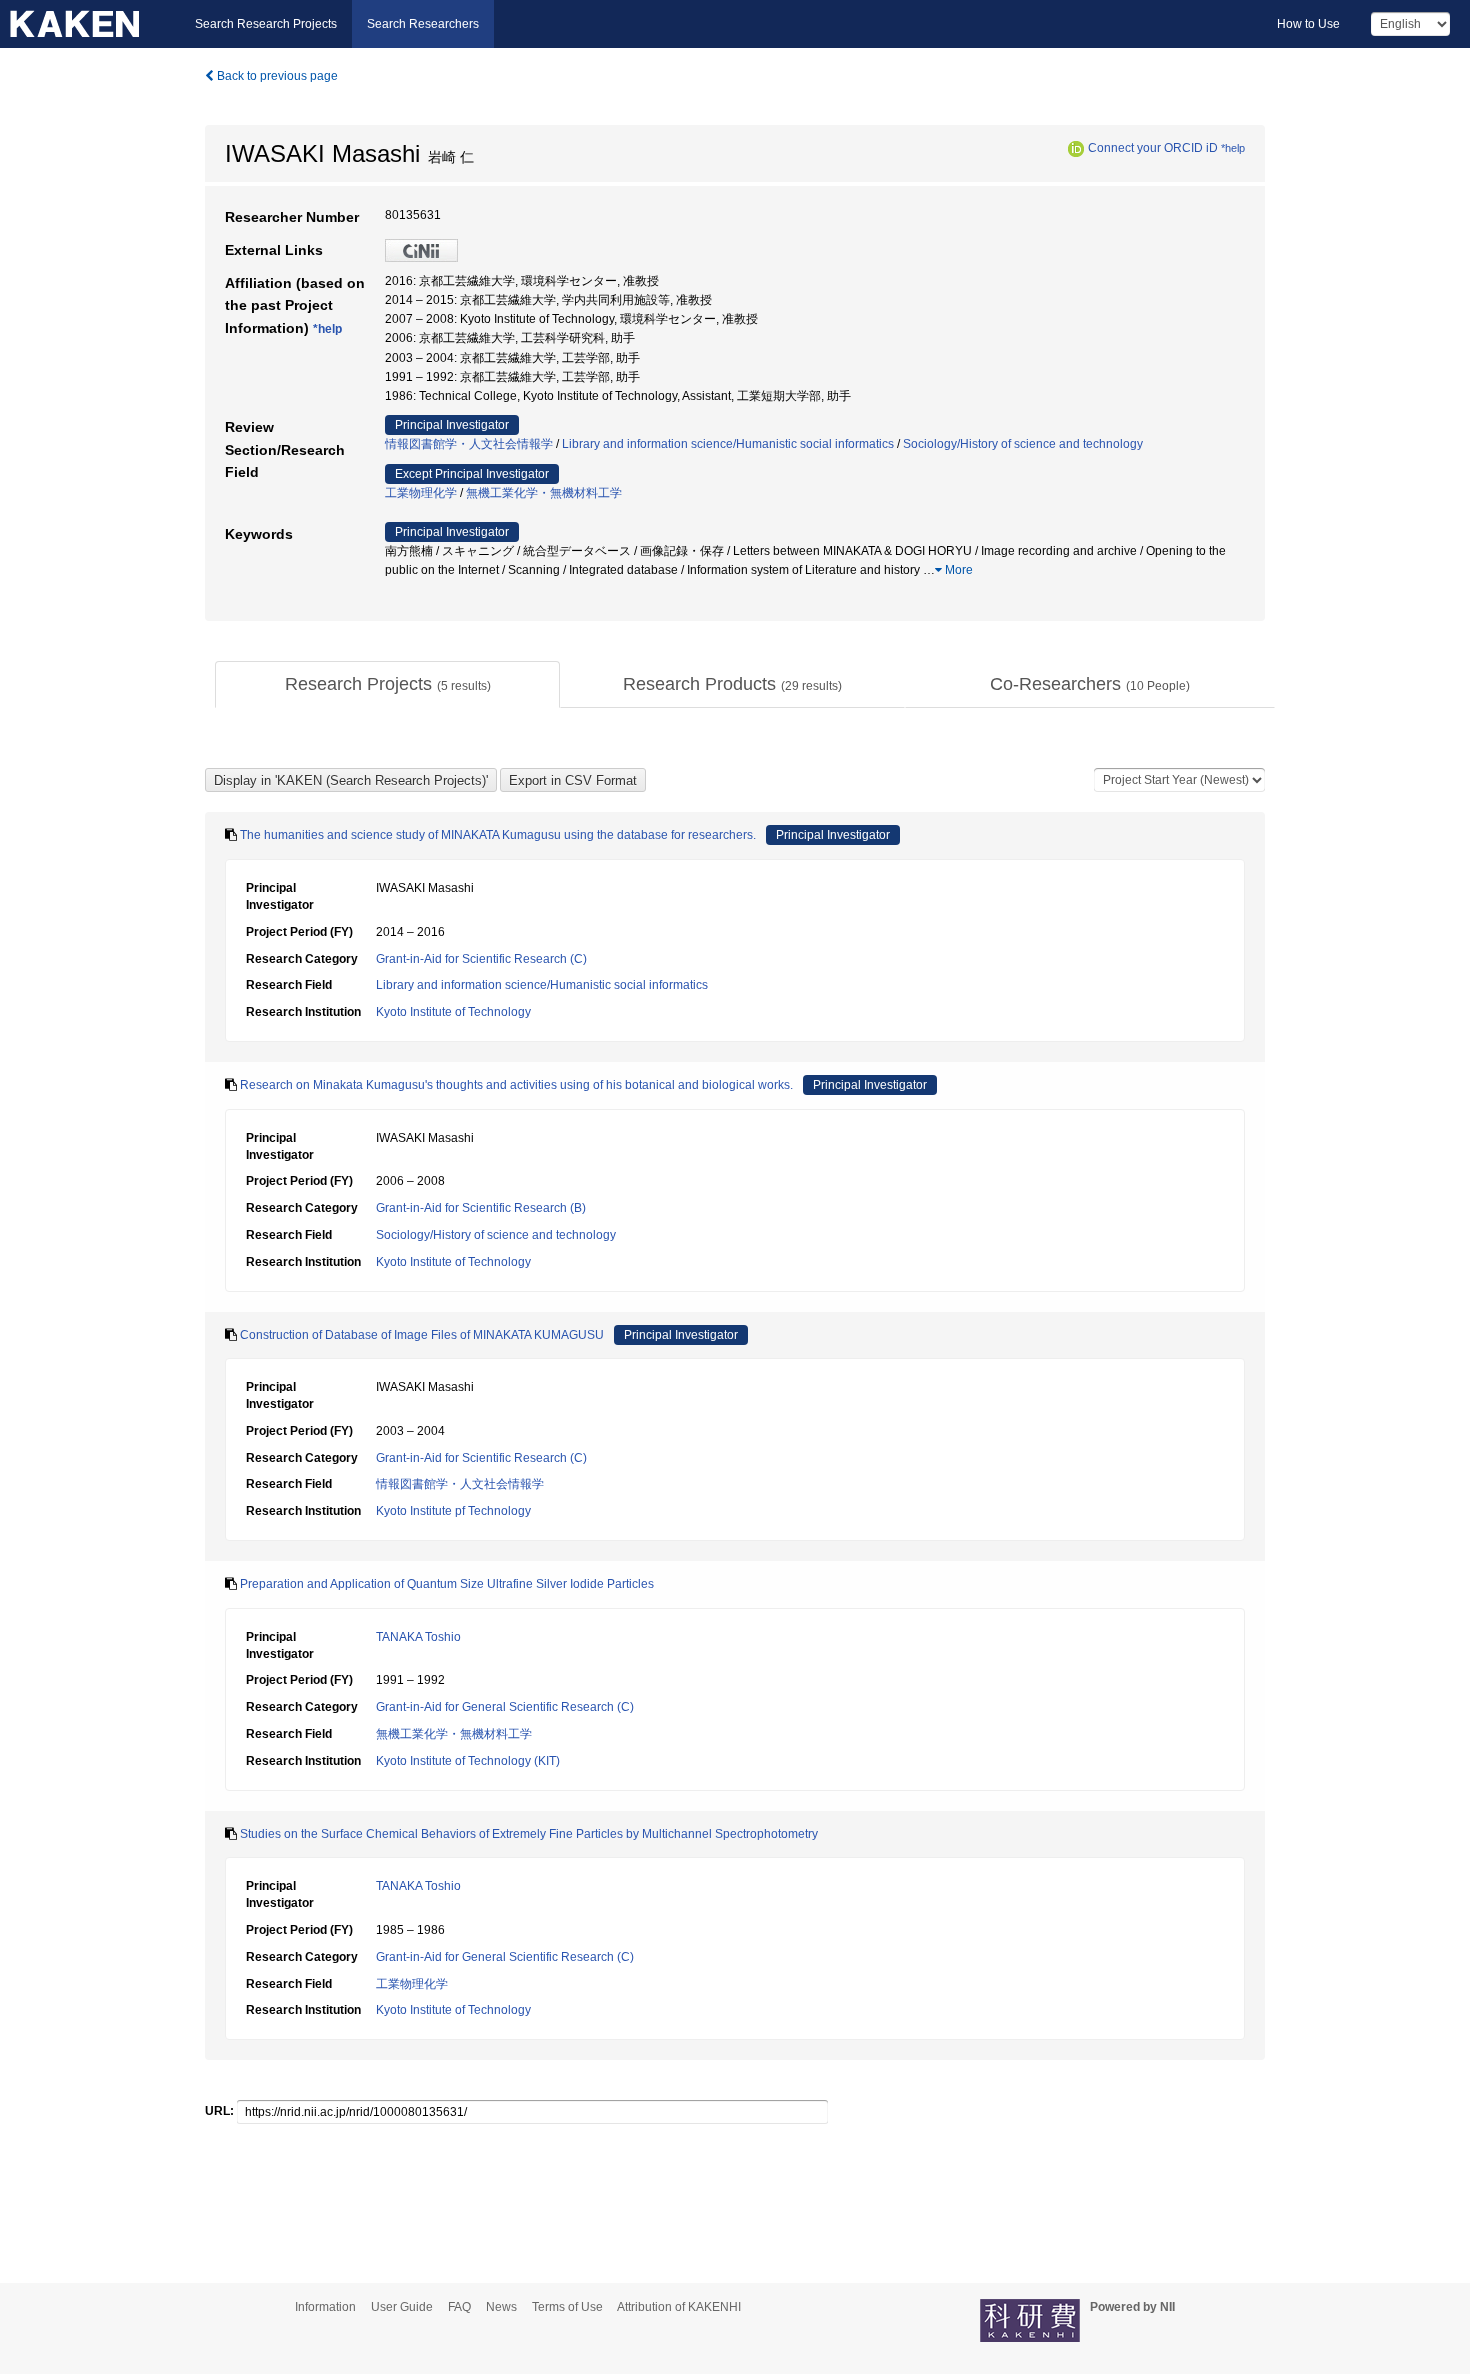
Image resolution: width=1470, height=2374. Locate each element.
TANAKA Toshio (418, 1637)
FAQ (459, 2307)
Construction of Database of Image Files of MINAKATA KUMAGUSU (422, 1335)
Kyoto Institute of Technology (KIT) (468, 1761)
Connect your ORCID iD (1153, 148)
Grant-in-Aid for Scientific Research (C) (481, 959)
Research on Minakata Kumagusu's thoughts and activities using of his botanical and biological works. (516, 1085)
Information (325, 2307)
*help (1233, 148)
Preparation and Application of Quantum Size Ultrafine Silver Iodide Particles (447, 1584)
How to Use (1308, 24)
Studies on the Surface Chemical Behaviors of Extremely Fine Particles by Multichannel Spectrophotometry (529, 1834)
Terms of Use (567, 2307)
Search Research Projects (266, 24)
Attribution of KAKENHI (679, 2307)
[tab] (387, 685)
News (501, 2307)
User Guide (402, 2307)
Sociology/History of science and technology (1023, 444)
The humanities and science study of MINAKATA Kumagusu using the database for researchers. (498, 835)
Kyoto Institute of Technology (453, 1012)
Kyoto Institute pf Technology (453, 1511)
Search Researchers (423, 24)
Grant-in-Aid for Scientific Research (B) (481, 1208)
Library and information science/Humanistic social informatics (728, 444)
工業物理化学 (421, 493)
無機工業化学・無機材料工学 (544, 493)
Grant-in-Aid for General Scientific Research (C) (505, 1707)
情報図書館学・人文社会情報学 (469, 444)
